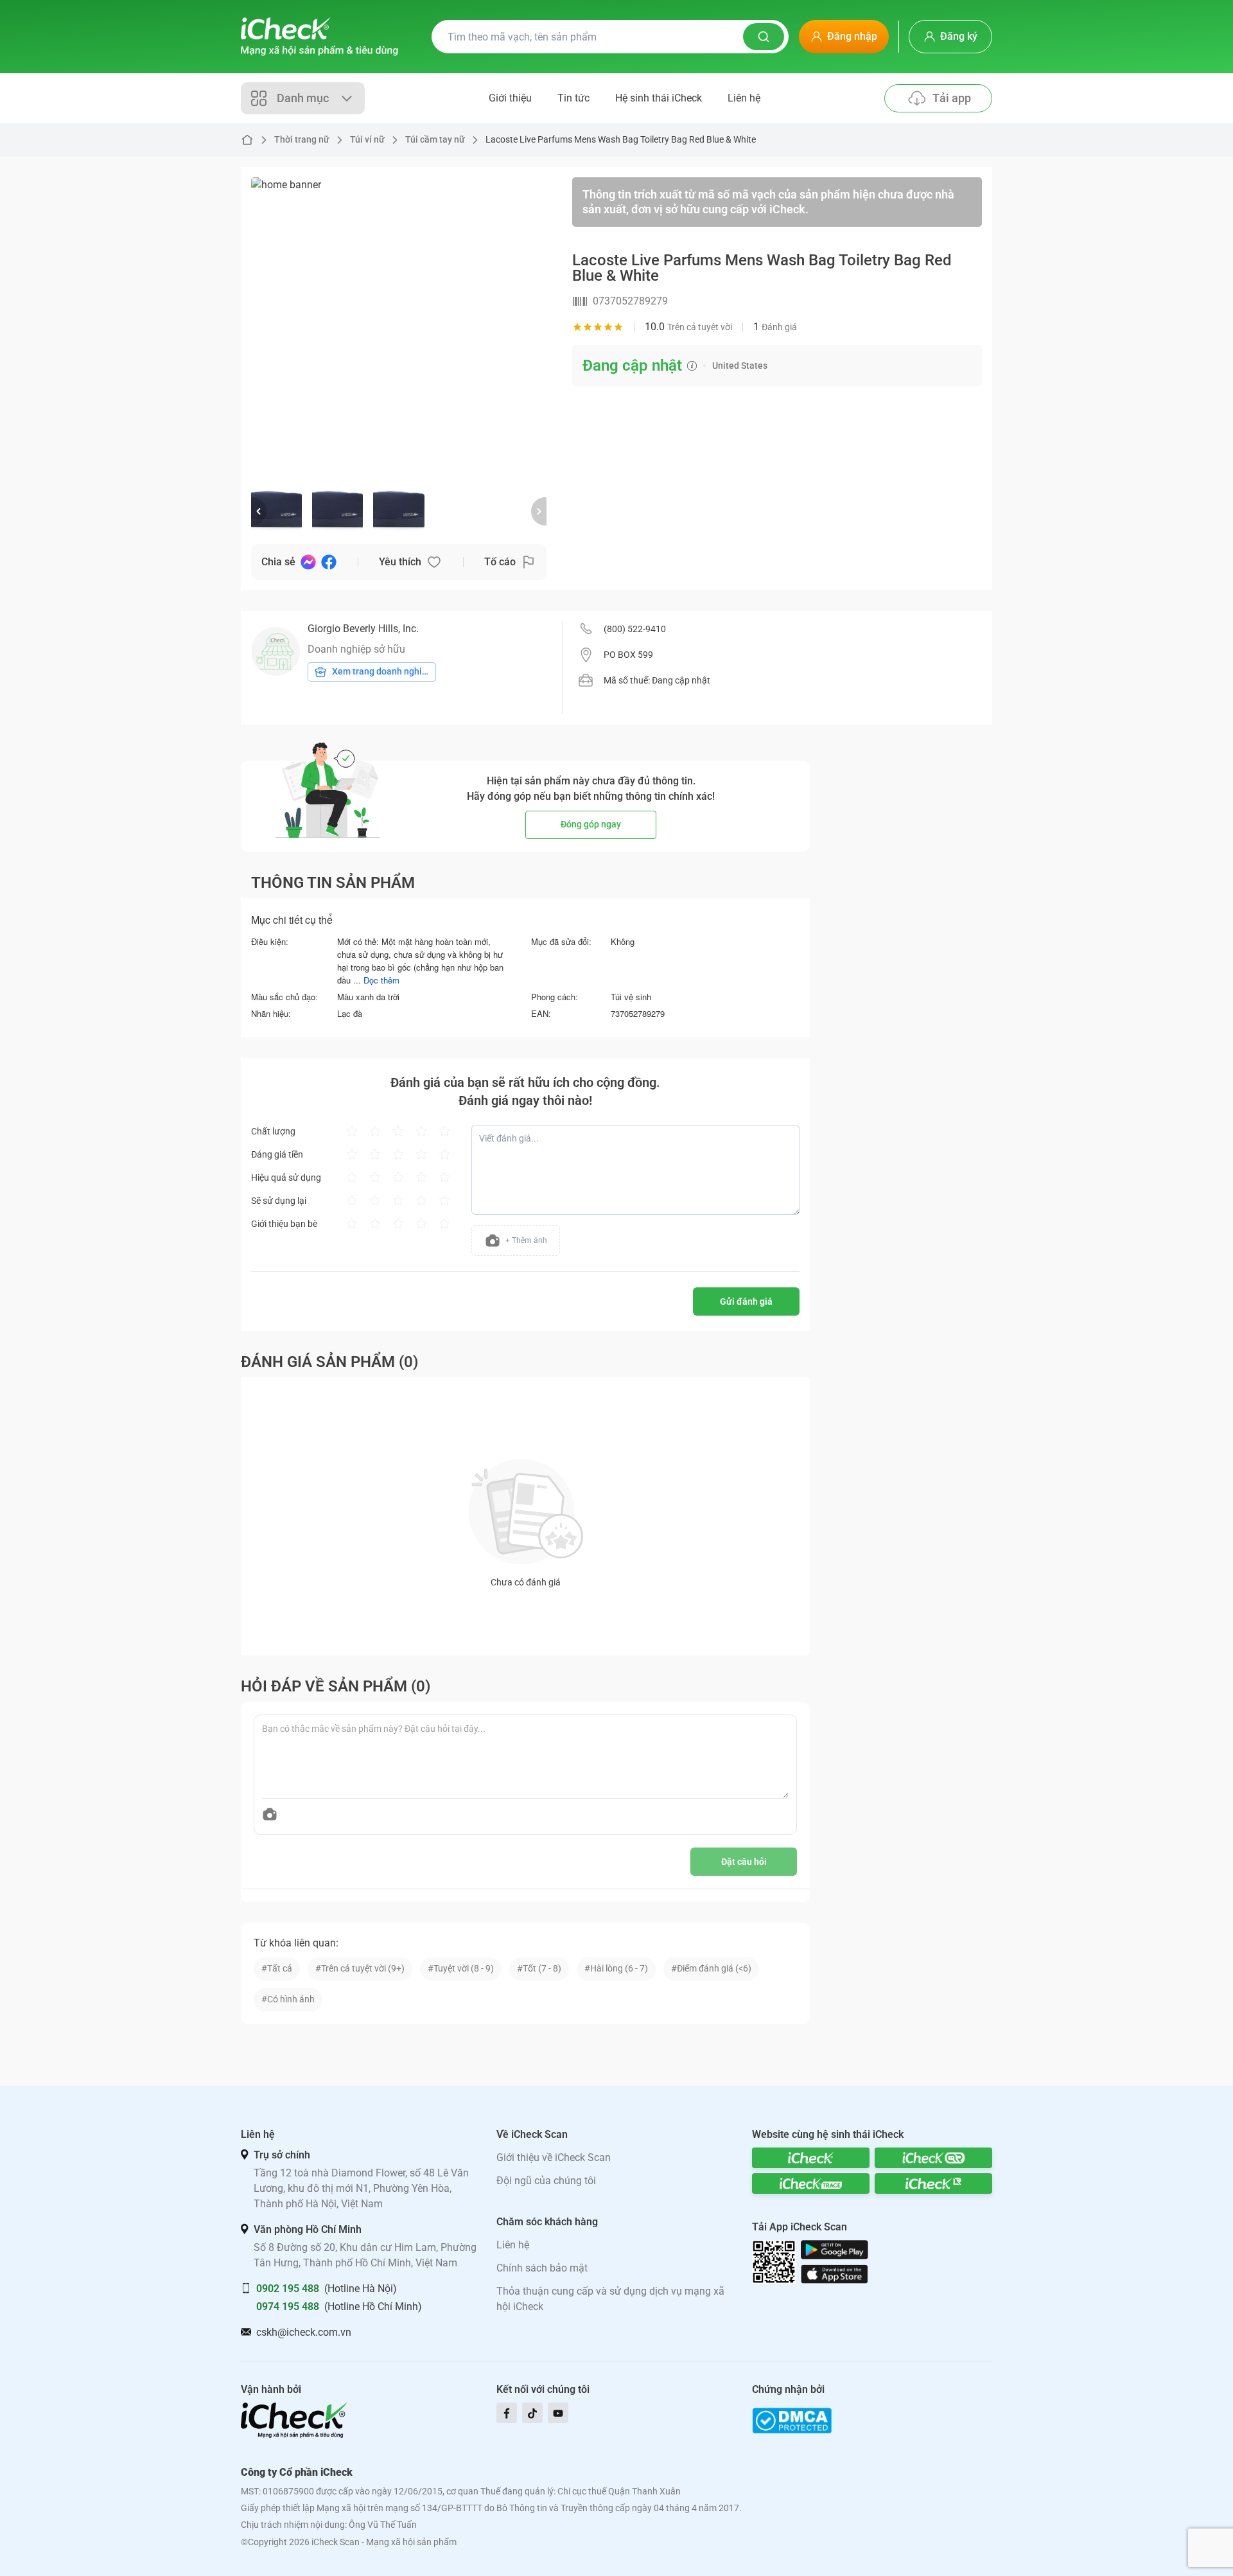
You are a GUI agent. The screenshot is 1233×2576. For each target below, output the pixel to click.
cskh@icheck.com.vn (304, 2332)
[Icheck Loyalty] (933, 2183)
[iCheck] (811, 2158)
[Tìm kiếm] (764, 37)
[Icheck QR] (933, 2158)
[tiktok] (532, 2413)
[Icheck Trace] (811, 2183)
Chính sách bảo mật (542, 2268)
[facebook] (507, 2413)
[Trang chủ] (319, 37)
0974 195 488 (288, 2307)
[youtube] (558, 2413)
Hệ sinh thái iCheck (659, 98)
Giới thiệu (510, 98)
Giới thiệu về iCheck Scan (554, 2157)
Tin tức (573, 98)
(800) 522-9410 (635, 629)
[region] (399, 325)
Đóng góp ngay (591, 824)
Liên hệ (744, 98)
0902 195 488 (288, 2289)
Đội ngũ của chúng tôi (546, 2181)
